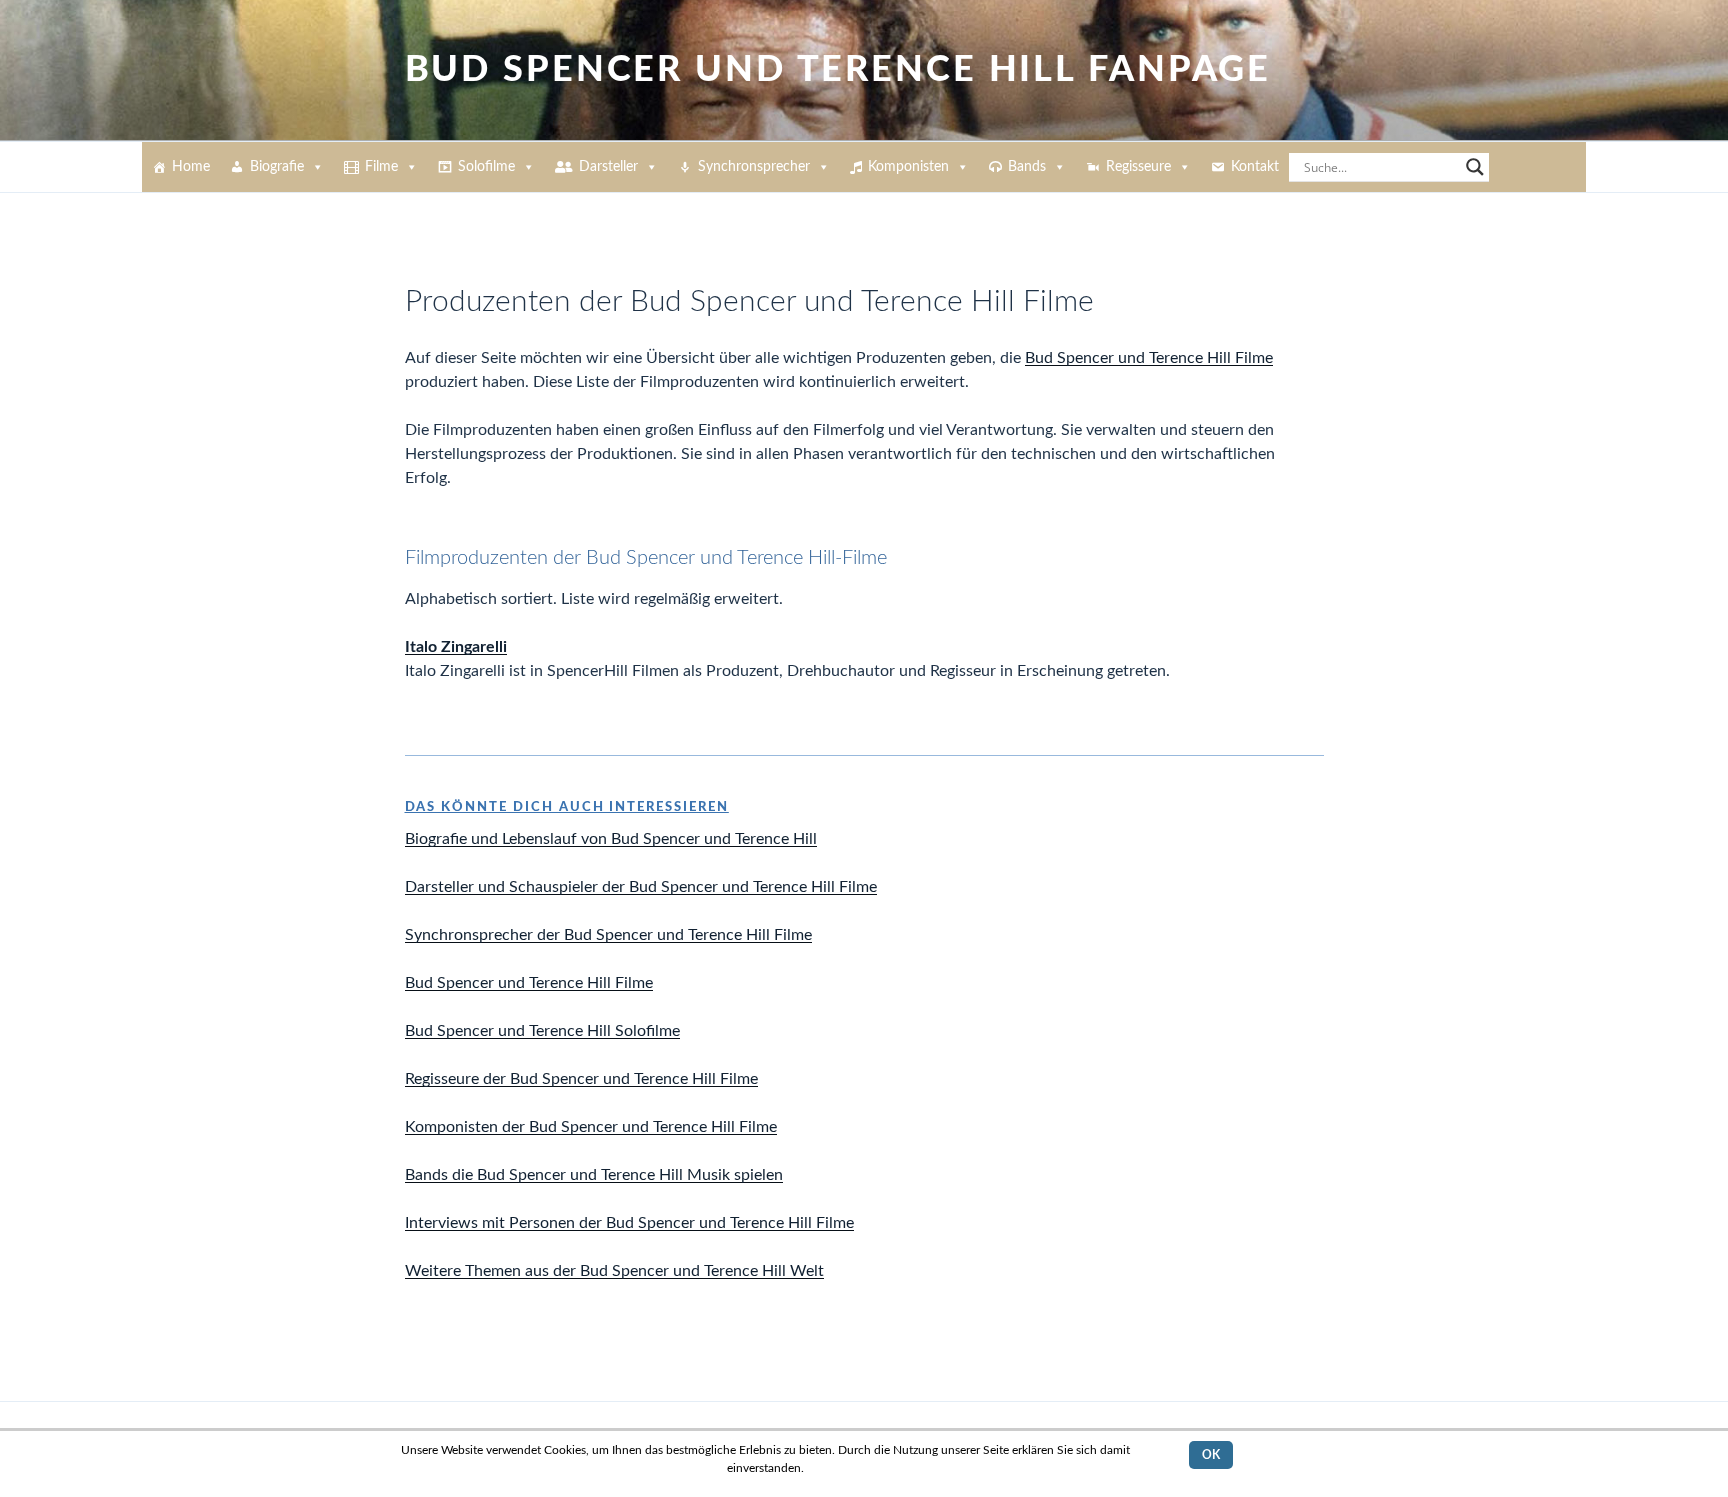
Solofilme (486, 167)
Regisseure (1138, 167)
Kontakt (1255, 167)
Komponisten (908, 167)
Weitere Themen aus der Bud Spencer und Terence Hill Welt (614, 1271)
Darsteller (608, 167)
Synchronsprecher (754, 167)
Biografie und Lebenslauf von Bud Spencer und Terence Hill (611, 839)
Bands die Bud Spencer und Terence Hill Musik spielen (594, 1175)
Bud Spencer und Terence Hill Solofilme (542, 1031)
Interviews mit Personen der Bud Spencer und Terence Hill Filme (629, 1223)
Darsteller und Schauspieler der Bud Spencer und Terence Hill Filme (641, 887)
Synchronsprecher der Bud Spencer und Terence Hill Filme (608, 935)
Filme (381, 167)
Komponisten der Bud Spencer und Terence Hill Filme (591, 1127)
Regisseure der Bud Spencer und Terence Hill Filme (581, 1079)
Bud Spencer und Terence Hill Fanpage (838, 70)
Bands (1027, 167)
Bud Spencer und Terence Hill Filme (1149, 358)
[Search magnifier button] (1475, 167)
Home (191, 167)
